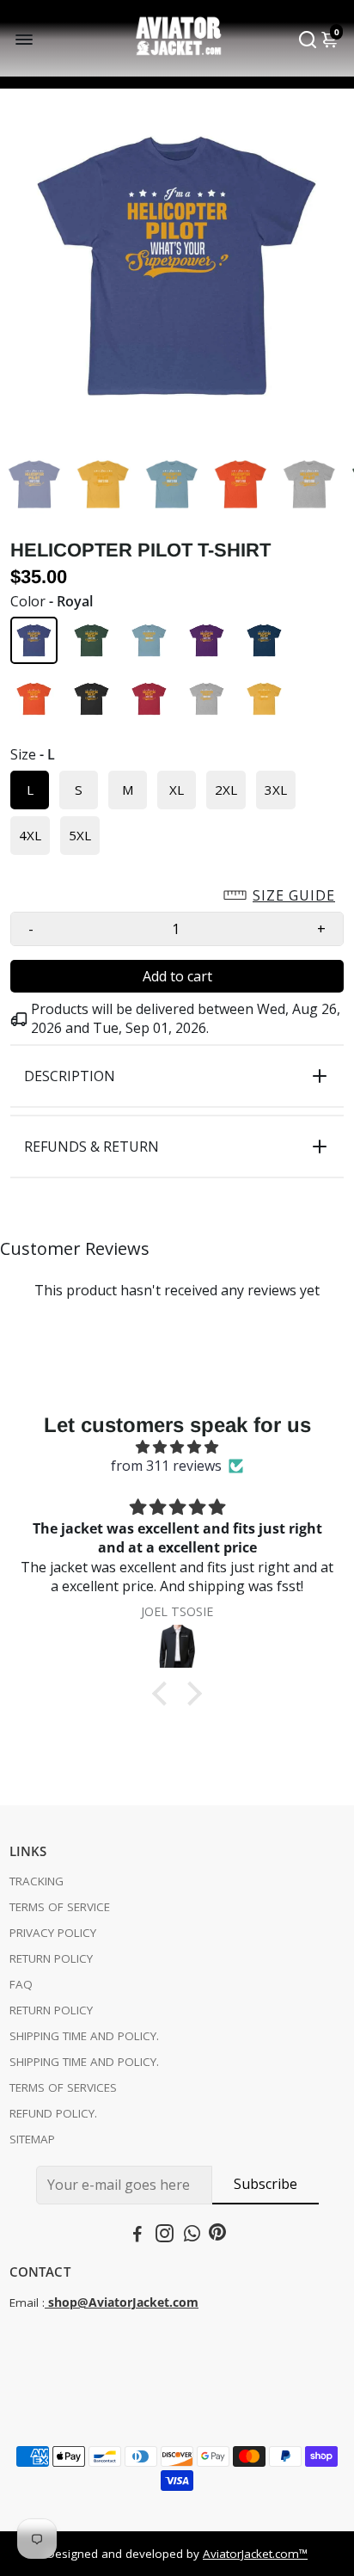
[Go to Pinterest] (217, 2235)
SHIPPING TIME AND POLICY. (84, 2036)
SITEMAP (32, 2139)
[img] (177, 1447)
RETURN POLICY (51, 1958)
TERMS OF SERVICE (60, 1907)
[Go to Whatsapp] (192, 2235)
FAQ (21, 1984)
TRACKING (37, 1881)
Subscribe (265, 2184)
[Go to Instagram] (165, 2235)
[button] (177, 895)
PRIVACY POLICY (53, 1933)
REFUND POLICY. (53, 2113)
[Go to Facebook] (137, 2235)
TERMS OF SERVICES (63, 2087)
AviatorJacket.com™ (255, 2554)
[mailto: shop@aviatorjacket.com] (46, 2302)
